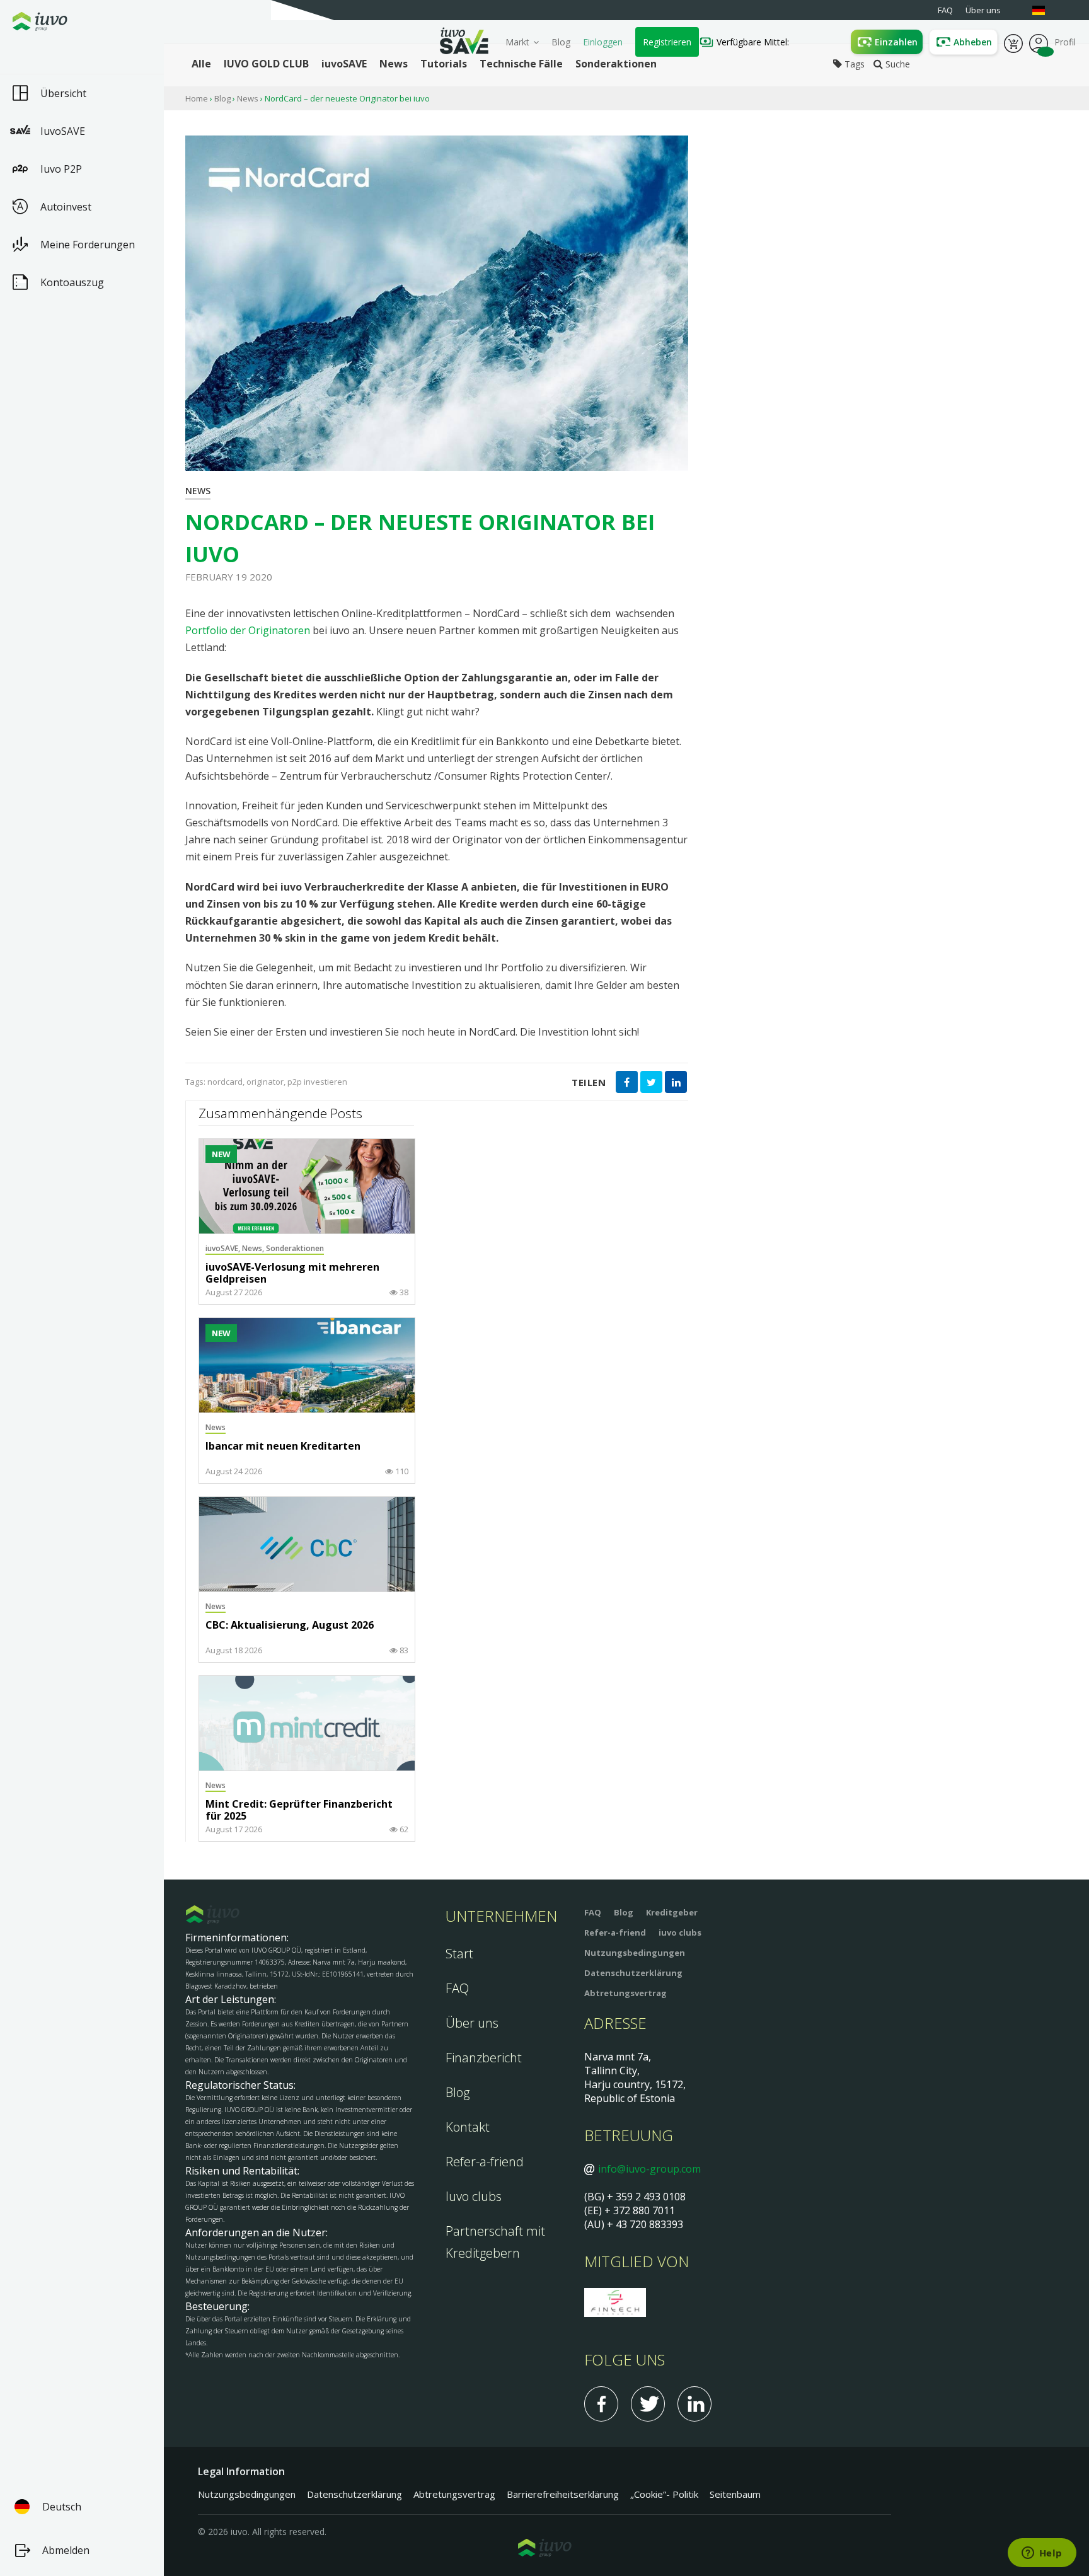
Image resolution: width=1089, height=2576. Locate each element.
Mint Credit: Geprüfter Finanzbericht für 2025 (299, 1811)
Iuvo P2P (61, 169)
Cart (1013, 42)
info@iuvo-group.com (649, 2169)
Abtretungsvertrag (625, 1993)
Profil (1039, 42)
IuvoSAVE (63, 131)
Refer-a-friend (485, 2162)
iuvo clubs (680, 1932)
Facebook (601, 2404)
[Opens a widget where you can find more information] (1042, 2554)
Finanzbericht (484, 2058)
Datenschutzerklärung (633, 1973)
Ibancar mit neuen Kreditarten (283, 1447)
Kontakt (468, 2127)
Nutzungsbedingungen (635, 1953)
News (248, 98)
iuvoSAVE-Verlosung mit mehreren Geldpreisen (292, 1274)
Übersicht (63, 93)
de (1045, 10)
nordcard (225, 1082)
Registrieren (667, 42)
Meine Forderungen (88, 245)
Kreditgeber (672, 1912)
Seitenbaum (735, 2494)
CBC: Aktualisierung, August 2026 (290, 1626)
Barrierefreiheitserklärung (563, 2494)
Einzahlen (896, 42)
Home (197, 98)
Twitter (648, 2404)
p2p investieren (317, 1082)
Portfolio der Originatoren (248, 630)
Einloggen (603, 42)
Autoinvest (66, 207)
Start (459, 1954)
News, (254, 1248)
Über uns (472, 2023)
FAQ (457, 1988)
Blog (561, 42)
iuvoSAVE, (224, 1248)
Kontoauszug (72, 282)
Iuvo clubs (474, 2196)
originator (265, 1082)
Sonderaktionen (295, 1248)
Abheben (973, 42)
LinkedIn (694, 2404)
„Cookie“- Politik (664, 2494)
